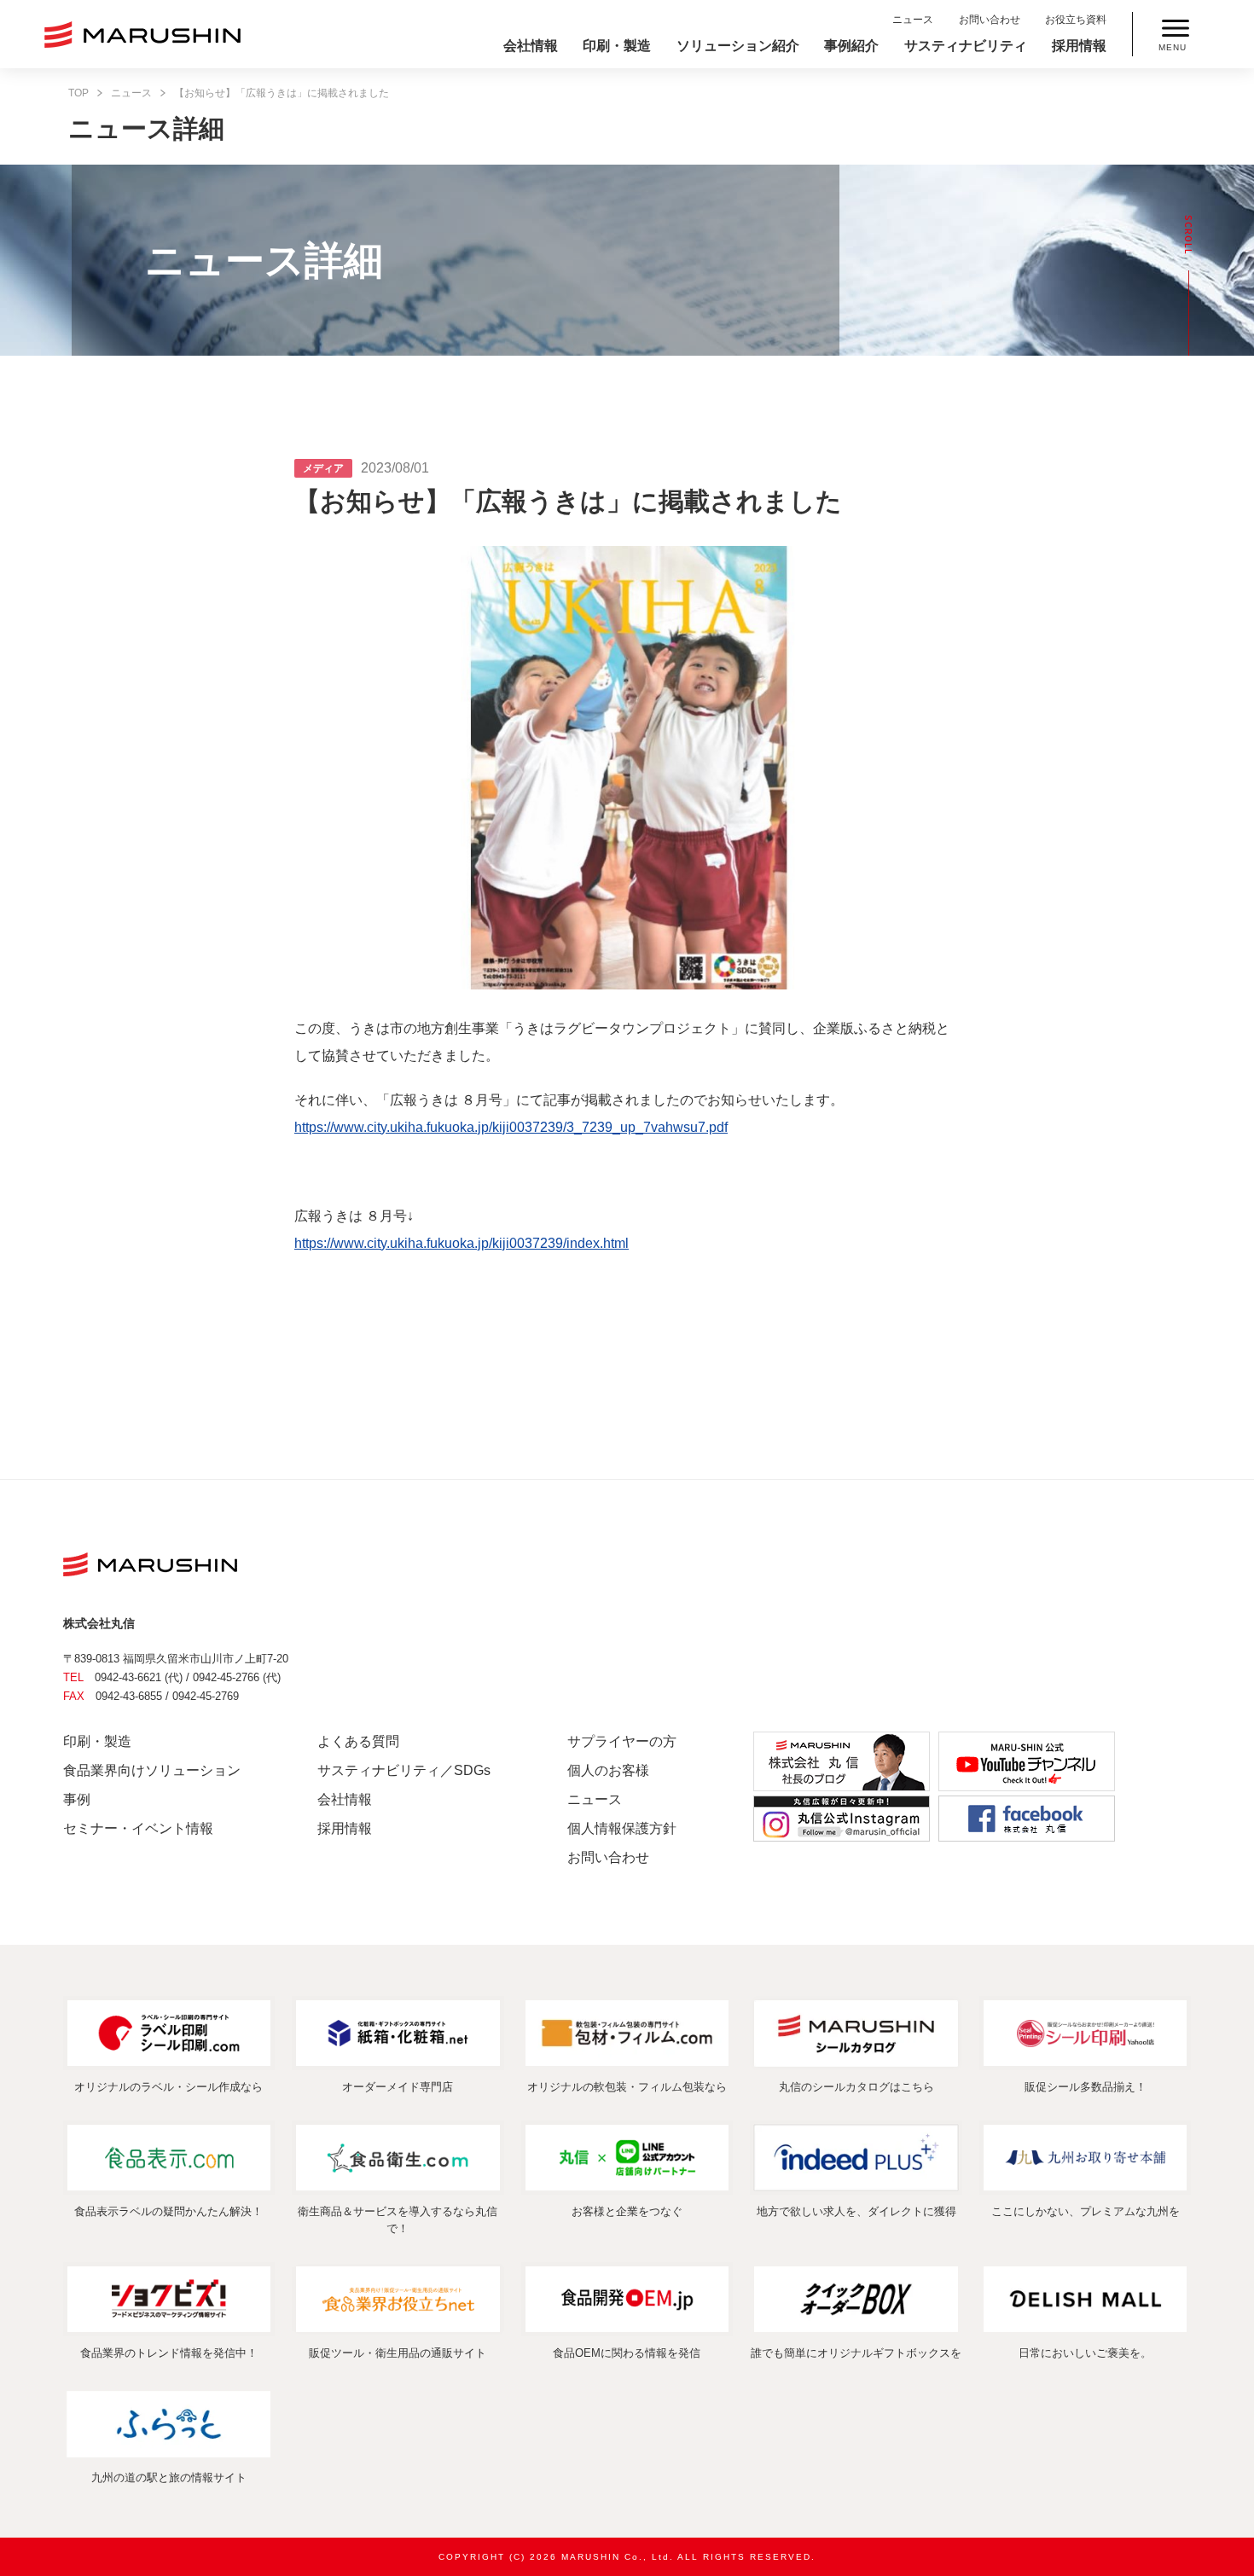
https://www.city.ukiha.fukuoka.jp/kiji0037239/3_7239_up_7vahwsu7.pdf (511, 1127)
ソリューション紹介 (738, 46)
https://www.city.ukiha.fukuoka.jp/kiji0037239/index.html (462, 1243)
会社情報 (531, 46)
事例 (77, 1799)
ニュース (913, 20)
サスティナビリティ (966, 46)
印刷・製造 (617, 46)
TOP (78, 93)
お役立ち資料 (1076, 20)
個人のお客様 (608, 1770)
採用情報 (1079, 46)
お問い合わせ (990, 20)
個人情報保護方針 (622, 1828)
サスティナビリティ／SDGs (404, 1770)
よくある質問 (358, 1741)
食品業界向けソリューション (152, 1770)
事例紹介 (851, 46)
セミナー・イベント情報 (138, 1828)
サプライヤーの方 (622, 1741)
